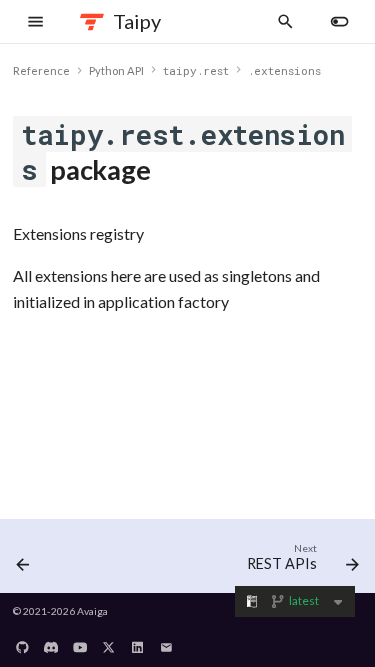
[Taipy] (92, 21)
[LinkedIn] (138, 642)
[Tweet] (109, 642)
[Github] (23, 642)
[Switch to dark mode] (340, 22)
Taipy (137, 21)
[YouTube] (80, 642)
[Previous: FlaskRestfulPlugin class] (23, 560)
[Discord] (51, 642)
